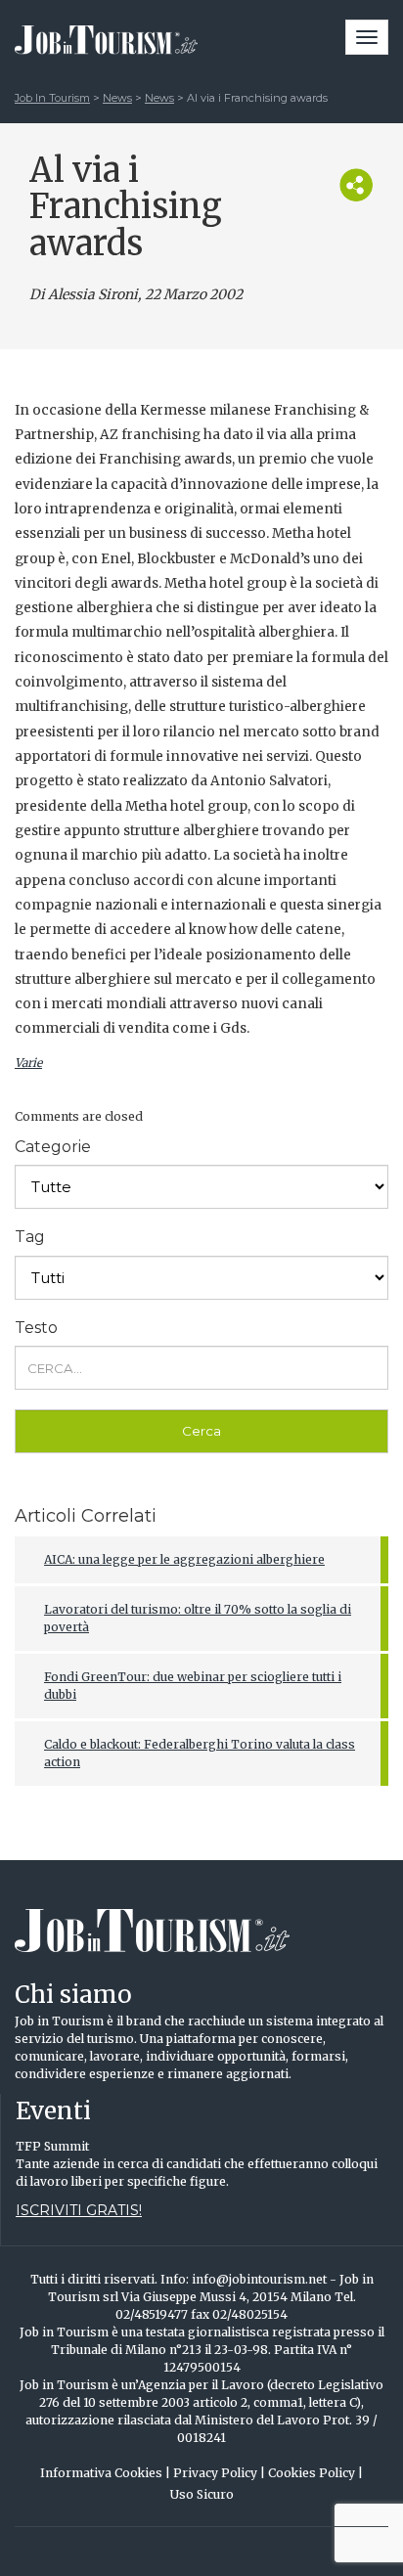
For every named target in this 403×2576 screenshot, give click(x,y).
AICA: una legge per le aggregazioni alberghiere (184, 1559)
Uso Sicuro (202, 2494)
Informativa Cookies (105, 2473)
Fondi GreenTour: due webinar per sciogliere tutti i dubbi (193, 1686)
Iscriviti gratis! (79, 2210)
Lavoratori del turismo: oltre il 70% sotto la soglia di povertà (198, 1618)
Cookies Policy (315, 2473)
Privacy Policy (219, 2473)
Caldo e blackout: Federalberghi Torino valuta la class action (200, 1753)
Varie (28, 1063)
